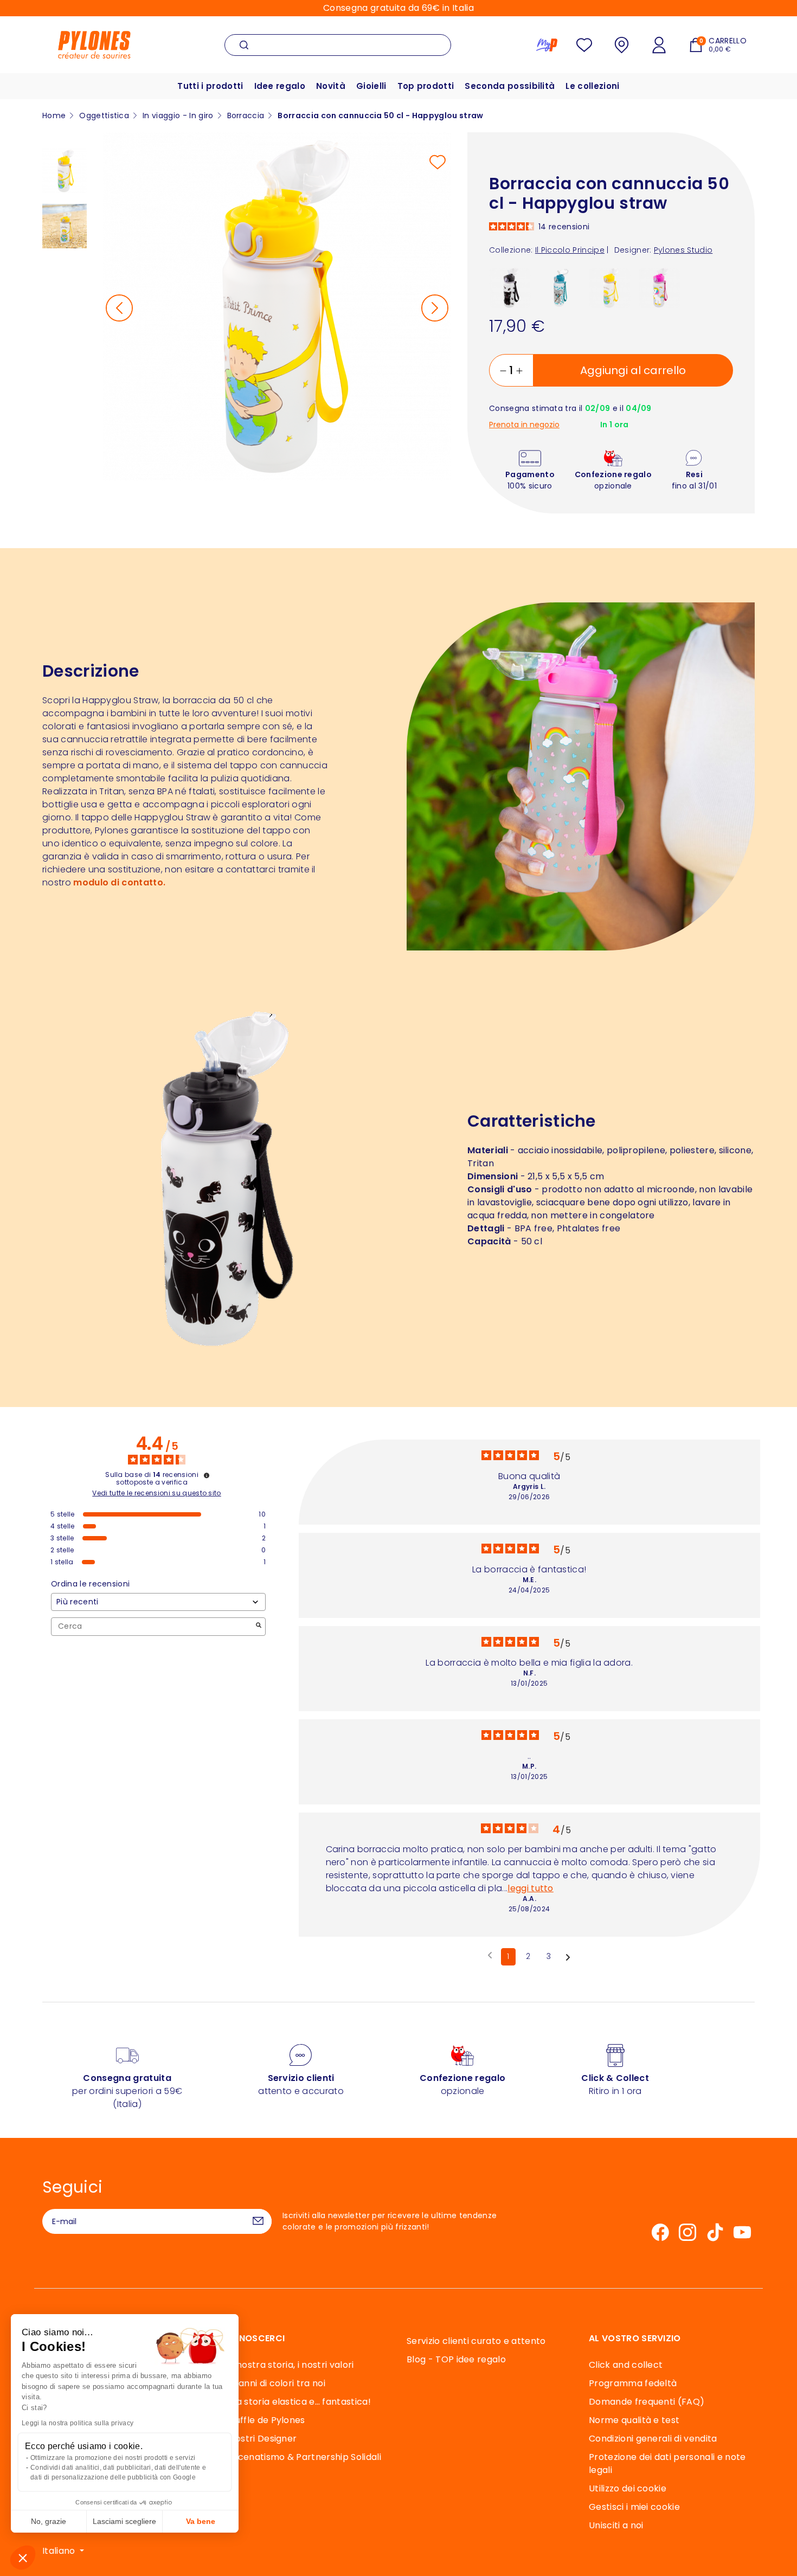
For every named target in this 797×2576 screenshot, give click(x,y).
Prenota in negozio (524, 425)
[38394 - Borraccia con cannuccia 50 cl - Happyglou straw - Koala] (560, 287)
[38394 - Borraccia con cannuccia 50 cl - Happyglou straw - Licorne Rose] (660, 287)
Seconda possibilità (510, 86)
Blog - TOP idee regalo (456, 2359)
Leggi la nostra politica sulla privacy (78, 2423)
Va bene (201, 2521)
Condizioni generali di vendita (653, 2439)
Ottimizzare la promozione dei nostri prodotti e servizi (113, 2458)
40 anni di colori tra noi (275, 2383)
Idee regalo (280, 86)
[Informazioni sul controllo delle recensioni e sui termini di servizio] (207, 1475)
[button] (23, 2558)
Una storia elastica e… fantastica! (298, 2402)
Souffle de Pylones (265, 2420)
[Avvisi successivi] (568, 1957)
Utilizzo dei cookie (628, 2488)
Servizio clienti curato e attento (476, 2341)
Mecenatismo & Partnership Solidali (303, 2457)
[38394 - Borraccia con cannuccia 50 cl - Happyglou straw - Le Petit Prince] (610, 287)
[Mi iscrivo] (258, 2221)
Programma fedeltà (633, 2383)
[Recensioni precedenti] (490, 1956)
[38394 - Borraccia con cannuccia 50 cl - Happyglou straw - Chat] (510, 287)
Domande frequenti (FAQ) (647, 2402)
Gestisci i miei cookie (634, 2507)
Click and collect (626, 2365)
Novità (331, 86)
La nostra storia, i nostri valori (289, 2365)
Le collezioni (592, 86)
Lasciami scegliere (124, 2521)
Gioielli (371, 86)
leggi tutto (531, 1888)
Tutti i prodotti (210, 86)
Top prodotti (426, 86)
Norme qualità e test (634, 2420)
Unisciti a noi (616, 2525)
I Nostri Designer (261, 2439)
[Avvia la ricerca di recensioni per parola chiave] (259, 1626)
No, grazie (49, 2521)
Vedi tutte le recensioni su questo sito (156, 1493)
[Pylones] (94, 44)
